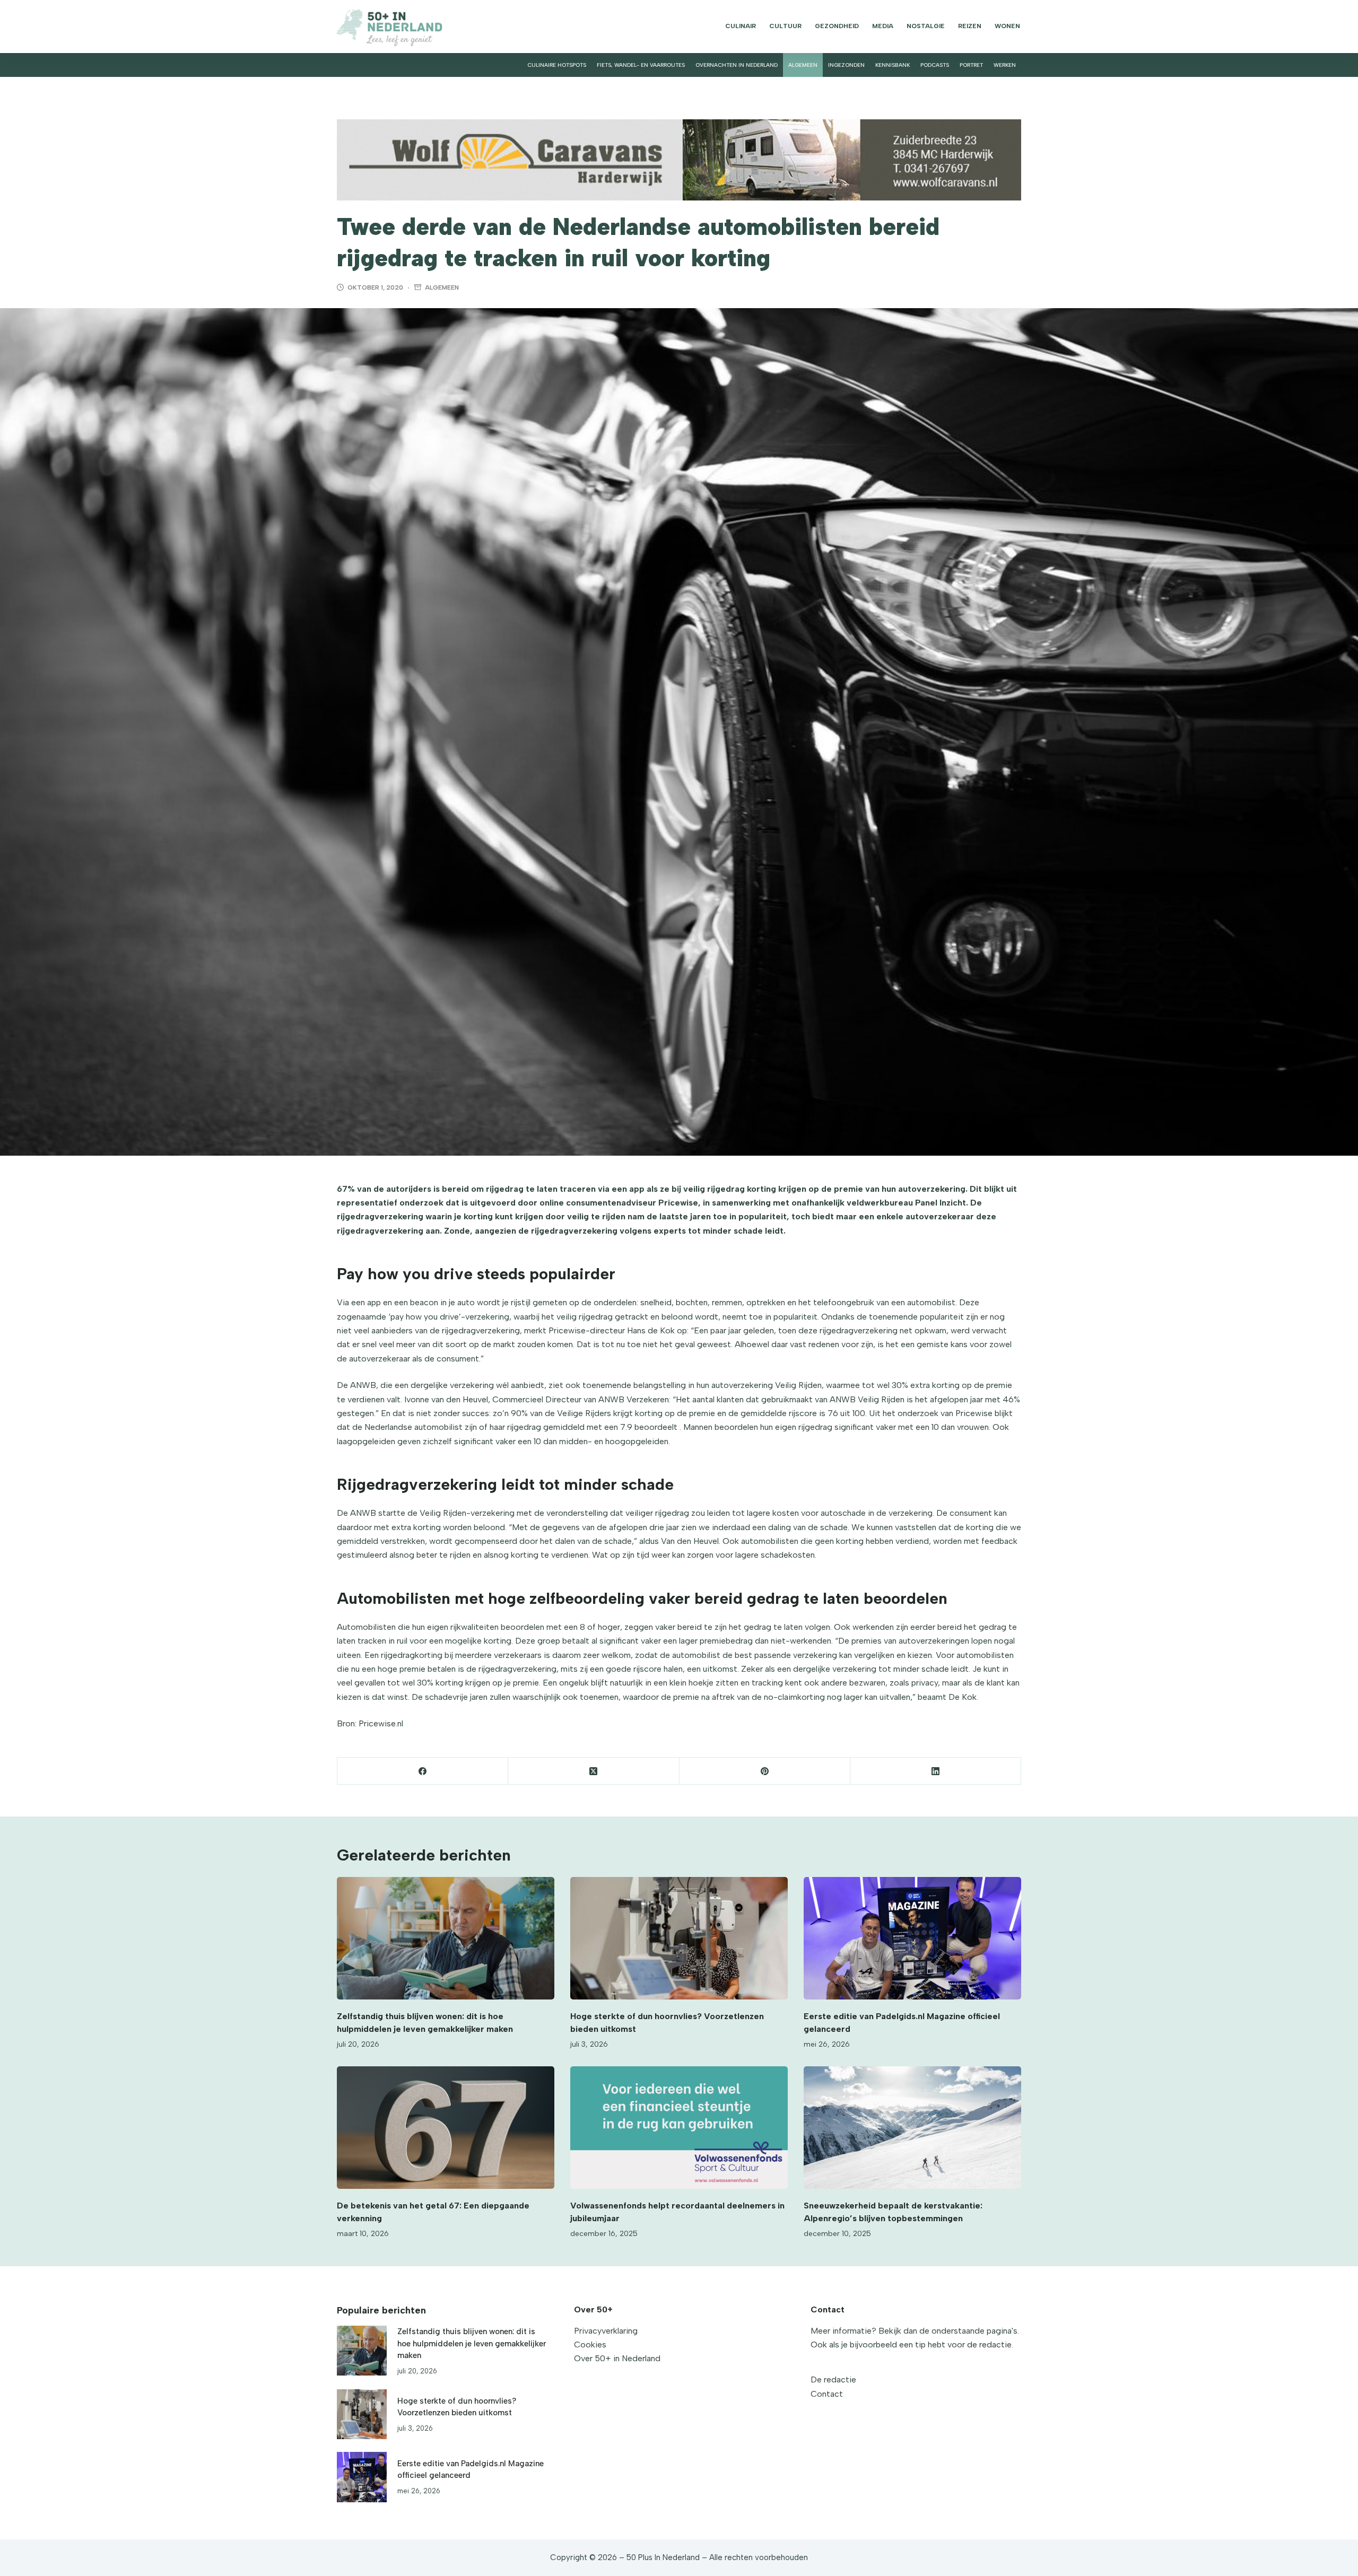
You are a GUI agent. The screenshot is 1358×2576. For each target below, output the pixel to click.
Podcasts (935, 65)
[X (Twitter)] (594, 1771)
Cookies (590, 2344)
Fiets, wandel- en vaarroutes (641, 65)
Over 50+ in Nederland (617, 2358)
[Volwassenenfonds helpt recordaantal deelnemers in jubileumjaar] (679, 2128)
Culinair (741, 26)
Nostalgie (926, 26)
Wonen (1007, 26)
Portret (971, 65)
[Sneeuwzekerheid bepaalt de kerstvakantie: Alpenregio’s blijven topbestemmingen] (912, 2128)
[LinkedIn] (936, 1771)
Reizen (970, 26)
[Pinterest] (765, 1771)
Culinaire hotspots (557, 65)
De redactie (833, 2379)
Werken (1005, 65)
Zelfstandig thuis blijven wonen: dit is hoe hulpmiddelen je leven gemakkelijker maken (472, 2343)
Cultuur (785, 26)
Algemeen (803, 65)
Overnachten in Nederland (737, 65)
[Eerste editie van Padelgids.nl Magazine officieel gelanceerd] (912, 1938)
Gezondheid (837, 26)
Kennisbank (893, 65)
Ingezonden (846, 65)
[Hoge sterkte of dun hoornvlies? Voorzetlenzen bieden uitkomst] (679, 1938)
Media (883, 26)
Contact (827, 2394)
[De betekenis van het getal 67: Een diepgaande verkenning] (446, 2128)
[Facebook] (423, 1771)
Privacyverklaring (606, 2331)
